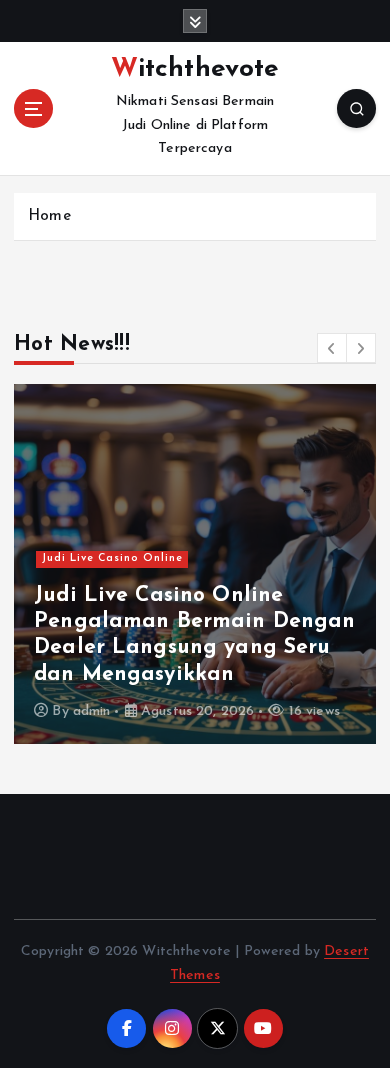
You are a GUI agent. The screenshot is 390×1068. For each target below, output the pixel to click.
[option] (195, 564)
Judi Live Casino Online (112, 558)
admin (92, 711)
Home (49, 216)
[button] (332, 348)
